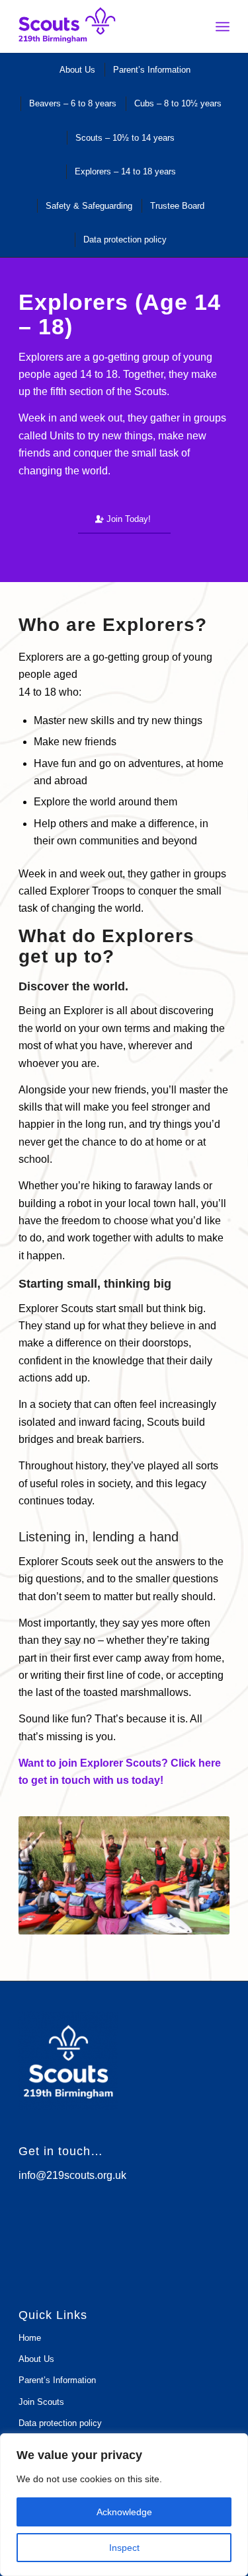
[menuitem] (223, 26)
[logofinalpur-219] (103, 26)
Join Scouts (41, 2402)
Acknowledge (124, 2512)
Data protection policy (60, 2423)
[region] (124, 2505)
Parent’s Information (57, 2380)
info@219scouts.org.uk (72, 2175)
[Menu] (223, 26)
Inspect (124, 2548)
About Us (36, 2359)
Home (30, 2338)
